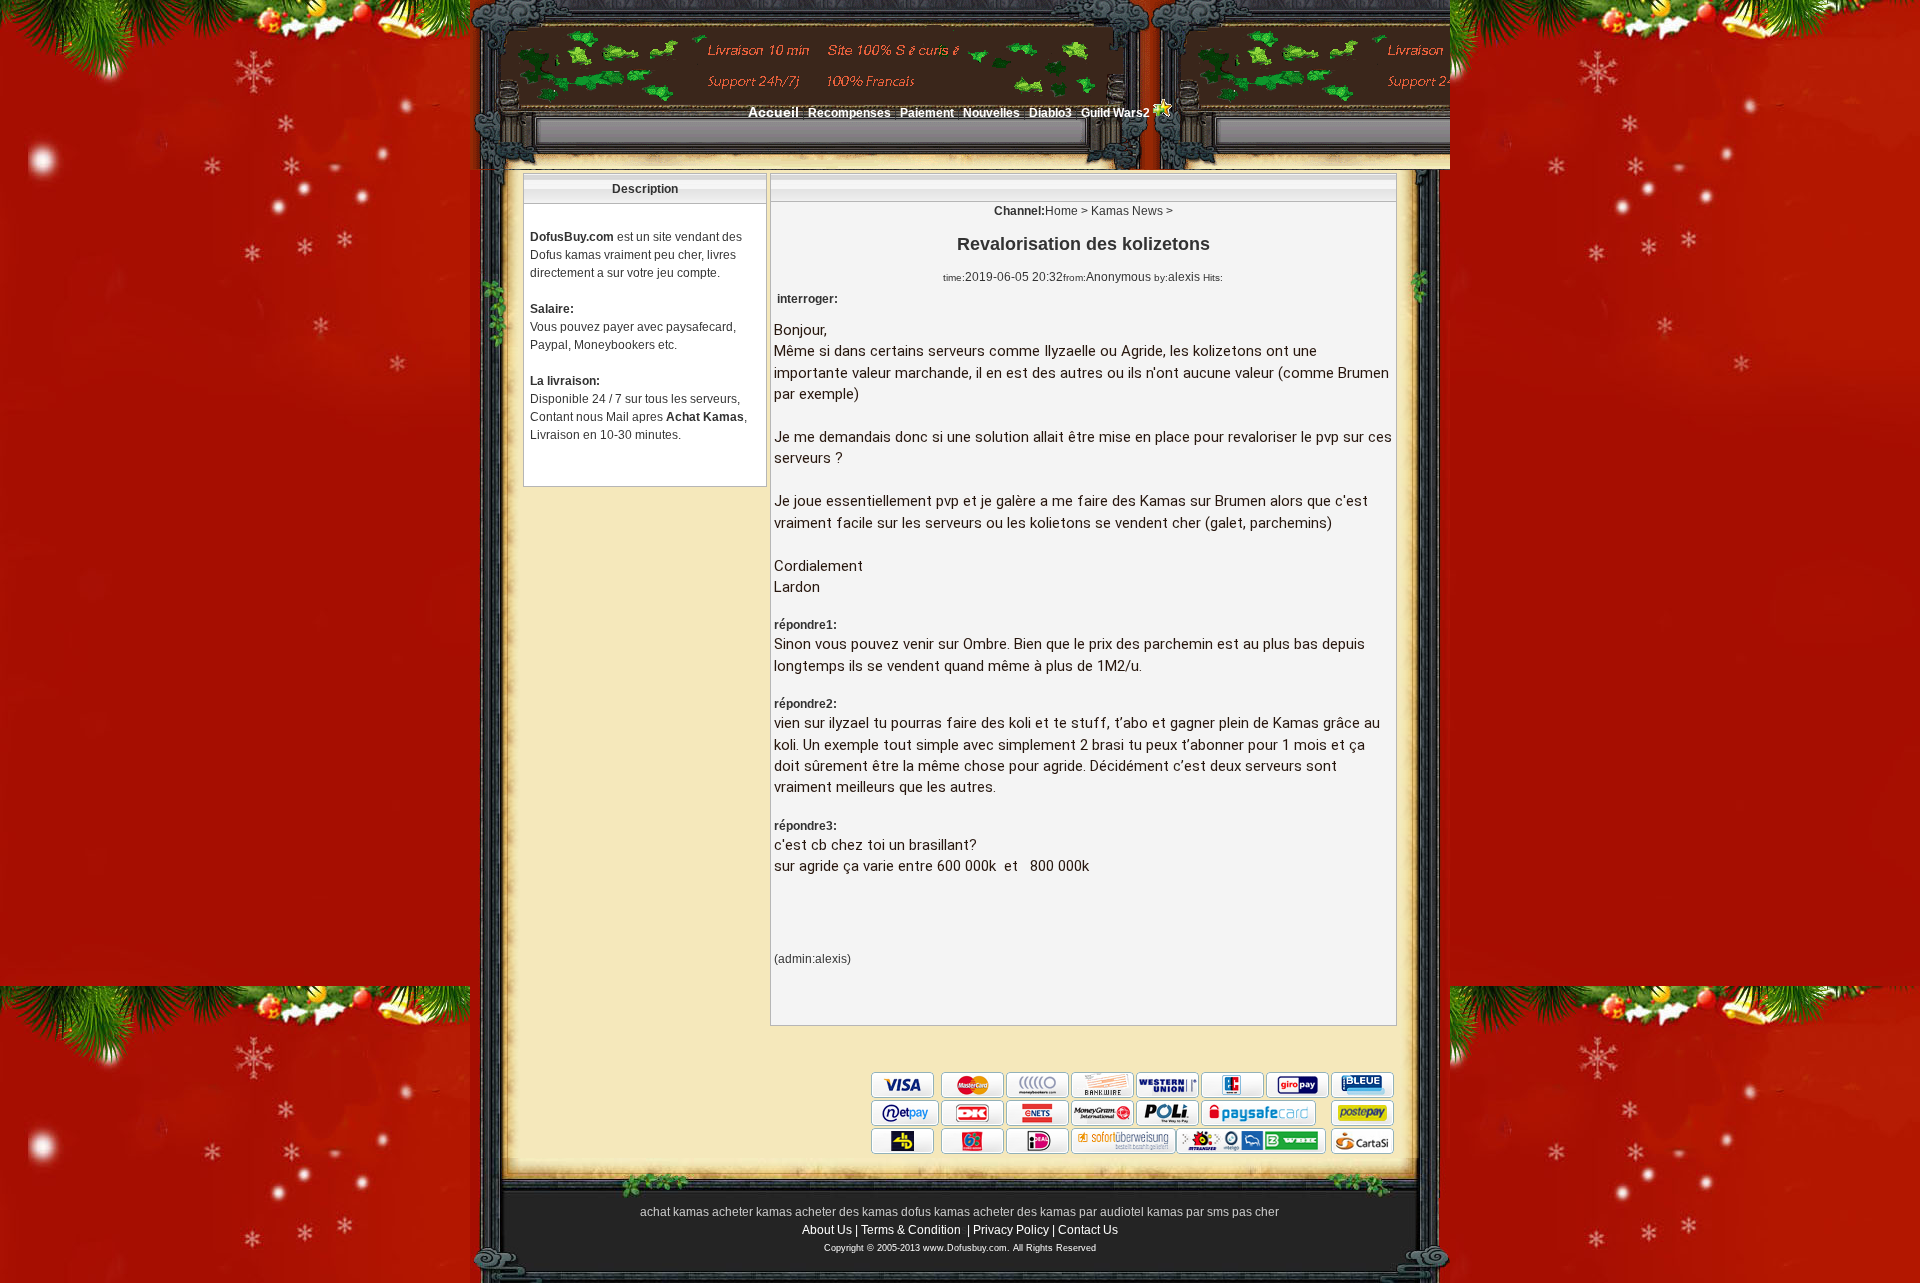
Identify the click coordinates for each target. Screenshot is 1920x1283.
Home (1061, 211)
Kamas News (1127, 211)
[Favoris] (1162, 113)
